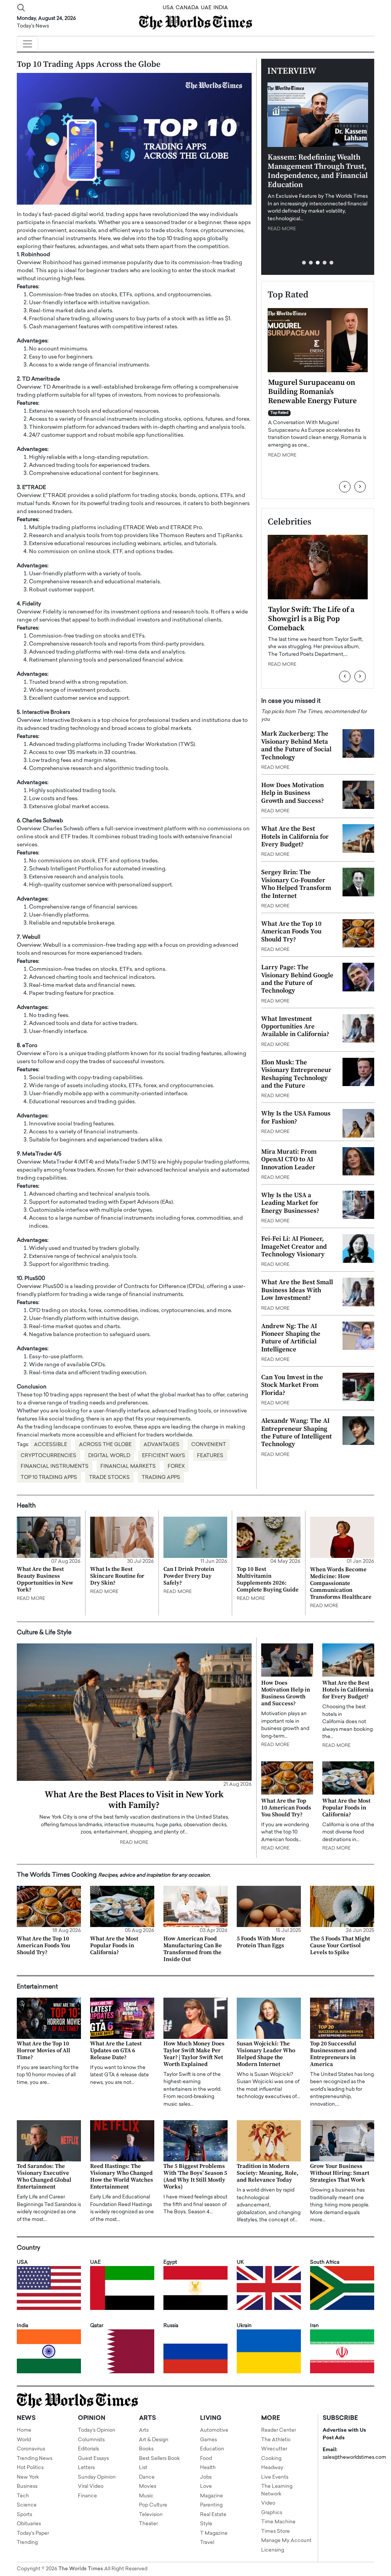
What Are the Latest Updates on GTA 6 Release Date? (116, 2051)
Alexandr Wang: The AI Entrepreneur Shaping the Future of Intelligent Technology (296, 1432)
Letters (86, 2468)
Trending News (35, 2459)
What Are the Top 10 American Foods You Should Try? (291, 932)
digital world (109, 1456)
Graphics (272, 2513)
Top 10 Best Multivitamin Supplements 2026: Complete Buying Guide (268, 1579)
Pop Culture (153, 2505)
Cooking (271, 2459)
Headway (272, 2468)
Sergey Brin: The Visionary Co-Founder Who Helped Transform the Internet (296, 884)
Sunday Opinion (97, 2477)
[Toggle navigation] (27, 44)
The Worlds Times (81, 2569)
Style (206, 2524)
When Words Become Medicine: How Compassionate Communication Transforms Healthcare (341, 1583)
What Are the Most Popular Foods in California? (346, 1808)
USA (168, 8)
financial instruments (55, 1466)
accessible (51, 1445)
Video (268, 2503)
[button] (304, 263)
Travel (207, 2543)
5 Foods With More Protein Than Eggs (261, 1942)
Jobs (206, 2477)
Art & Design (154, 2440)
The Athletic (276, 2440)
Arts (144, 2430)
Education (212, 2449)
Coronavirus (31, 2449)
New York (28, 2477)
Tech (23, 2496)
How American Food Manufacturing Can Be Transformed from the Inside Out (193, 1949)
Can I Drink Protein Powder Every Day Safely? (189, 1576)
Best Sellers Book (159, 2459)
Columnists (91, 2440)
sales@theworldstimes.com (354, 2457)
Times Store (275, 2532)
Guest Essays (93, 2459)
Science (27, 2505)
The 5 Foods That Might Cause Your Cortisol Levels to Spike (340, 1946)
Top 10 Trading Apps (49, 1478)
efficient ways (164, 1456)
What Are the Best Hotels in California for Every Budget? (295, 837)
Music (146, 2496)
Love (206, 2486)
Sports (24, 2515)
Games (208, 2440)
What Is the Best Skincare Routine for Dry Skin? (117, 1576)
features (210, 1456)
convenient (209, 1445)
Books (146, 2449)
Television (151, 2515)
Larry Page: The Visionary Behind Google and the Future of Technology (297, 979)
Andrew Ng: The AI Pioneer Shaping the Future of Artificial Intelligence (291, 1338)
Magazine (212, 2496)
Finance (87, 2496)
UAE (206, 8)
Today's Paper (33, 2533)
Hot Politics (30, 2468)
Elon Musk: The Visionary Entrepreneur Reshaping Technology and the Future (296, 1074)
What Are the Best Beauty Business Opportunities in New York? (45, 1579)
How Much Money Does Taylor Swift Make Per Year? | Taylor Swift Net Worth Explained (194, 2054)
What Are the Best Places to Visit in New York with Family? (134, 1800)
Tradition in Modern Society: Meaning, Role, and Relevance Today (268, 2173)
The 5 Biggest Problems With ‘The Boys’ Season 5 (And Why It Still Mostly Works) (195, 2177)
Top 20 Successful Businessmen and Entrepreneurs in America (333, 2054)
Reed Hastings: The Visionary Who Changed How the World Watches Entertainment (122, 2177)
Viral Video (91, 2486)
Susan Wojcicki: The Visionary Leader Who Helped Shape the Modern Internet (266, 2054)
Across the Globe (105, 1445)
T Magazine (214, 2533)
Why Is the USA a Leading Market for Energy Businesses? (290, 1203)
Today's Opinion (97, 2430)
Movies (148, 2486)
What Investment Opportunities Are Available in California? (295, 1027)
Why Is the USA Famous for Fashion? (296, 1117)
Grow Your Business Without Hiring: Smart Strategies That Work (340, 2173)
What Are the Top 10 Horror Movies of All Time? (44, 2051)
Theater (148, 2524)
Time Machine (278, 2522)
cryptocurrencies (48, 1456)
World (24, 2440)
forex (176, 1466)
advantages (162, 1445)
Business (27, 2486)
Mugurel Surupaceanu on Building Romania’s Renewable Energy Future (312, 392)
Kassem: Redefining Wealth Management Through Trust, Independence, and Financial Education (318, 171)
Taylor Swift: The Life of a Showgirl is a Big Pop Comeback (311, 619)
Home (24, 2430)
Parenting (211, 2505)
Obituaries (29, 2524)
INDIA (221, 8)
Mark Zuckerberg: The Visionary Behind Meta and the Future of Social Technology (296, 745)
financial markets (128, 1466)
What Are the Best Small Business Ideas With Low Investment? (297, 1290)
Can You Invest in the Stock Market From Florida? (292, 1385)
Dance (147, 2477)
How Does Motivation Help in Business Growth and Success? (292, 793)
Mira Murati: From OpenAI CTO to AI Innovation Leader (289, 1160)
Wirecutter (274, 2449)
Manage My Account (286, 2541)
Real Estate (213, 2515)
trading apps (161, 1478)
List (143, 2468)
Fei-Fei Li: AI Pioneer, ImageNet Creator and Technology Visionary (294, 1247)
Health (208, 2468)
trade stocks (109, 1478)
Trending (27, 2543)
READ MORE (282, 229)
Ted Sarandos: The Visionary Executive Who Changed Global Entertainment (44, 2177)
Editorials (88, 2449)
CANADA (187, 8)
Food (206, 2459)
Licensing (273, 2550)
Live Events (275, 2477)
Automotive (214, 2430)
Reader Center (279, 2430)
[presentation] (345, 487)
